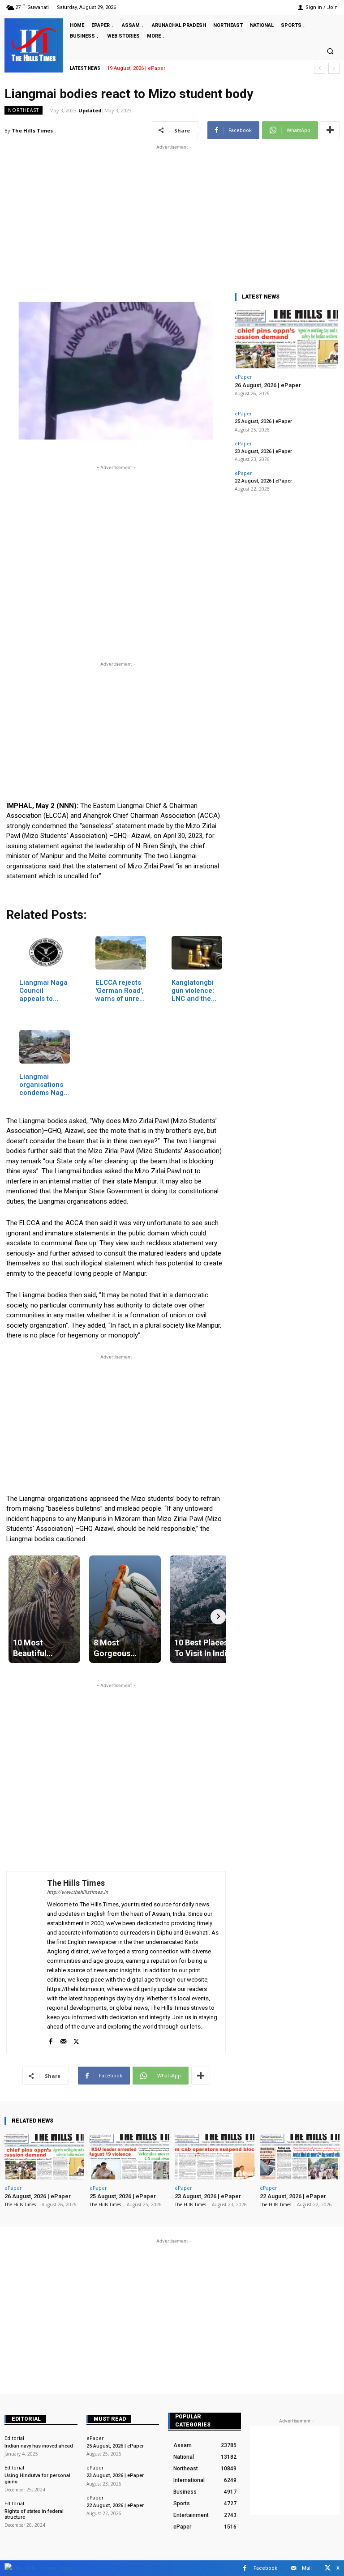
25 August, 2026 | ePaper (263, 421)
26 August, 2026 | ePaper (268, 385)
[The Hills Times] (34, 45)
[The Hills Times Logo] (38, 2568)
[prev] (320, 68)
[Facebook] (50, 2040)
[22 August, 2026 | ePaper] (300, 2156)
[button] (330, 51)
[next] (334, 68)
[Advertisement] (172, 214)
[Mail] (63, 2040)
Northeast (24, 110)
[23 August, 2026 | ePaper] (215, 2156)
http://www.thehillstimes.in (77, 1892)
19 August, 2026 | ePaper (136, 68)
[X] (76, 2040)
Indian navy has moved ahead (39, 2446)
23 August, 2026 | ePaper (263, 451)
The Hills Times (32, 130)
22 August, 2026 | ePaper (263, 481)
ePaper (243, 377)
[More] (330, 130)
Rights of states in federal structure (34, 2514)
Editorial (26, 2419)
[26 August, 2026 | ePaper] (286, 339)
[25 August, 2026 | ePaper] (129, 2156)
